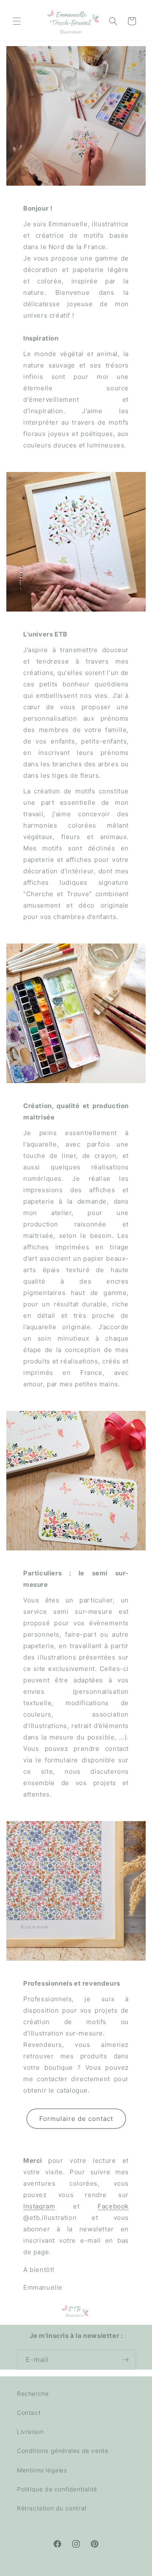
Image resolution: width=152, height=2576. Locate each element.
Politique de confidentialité (57, 2489)
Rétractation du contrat (52, 2508)
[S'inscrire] (125, 2360)
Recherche (33, 2394)
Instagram (39, 2206)
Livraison (30, 2432)
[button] (17, 21)
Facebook (113, 2206)
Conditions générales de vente (62, 2451)
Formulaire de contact (76, 2118)
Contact (29, 2413)
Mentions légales (42, 2470)
